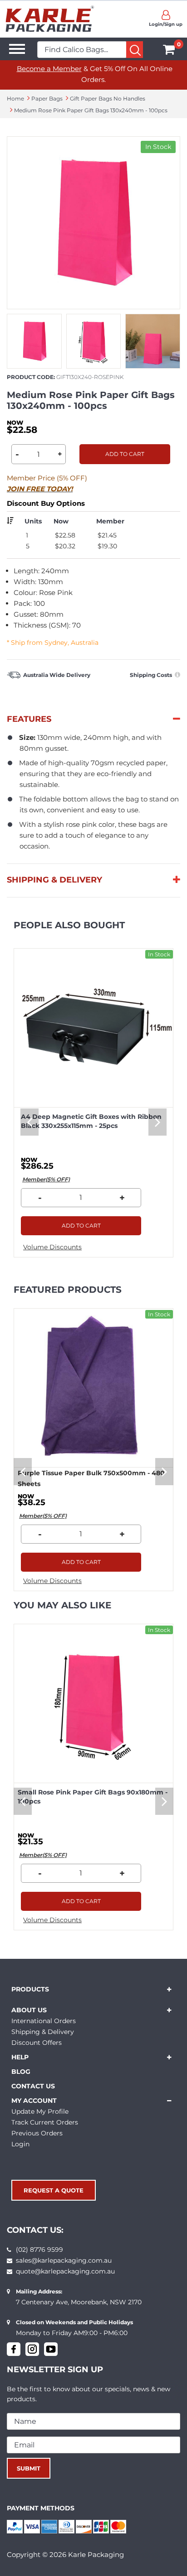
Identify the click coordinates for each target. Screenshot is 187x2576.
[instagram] (32, 2349)
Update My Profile (40, 2111)
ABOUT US (29, 2010)
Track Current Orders (45, 2122)
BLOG (21, 2072)
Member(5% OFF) (46, 1179)
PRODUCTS (30, 1989)
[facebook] (14, 2349)
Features (29, 719)
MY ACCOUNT (34, 2101)
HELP (20, 2057)
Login (20, 2144)
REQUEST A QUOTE (54, 2190)
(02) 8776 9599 (39, 2250)
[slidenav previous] (30, 1122)
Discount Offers (37, 2043)
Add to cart (125, 454)
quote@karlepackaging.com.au (65, 2271)
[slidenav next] (157, 1122)
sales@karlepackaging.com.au (64, 2260)
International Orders (44, 2021)
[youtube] (51, 2349)
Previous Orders (37, 2133)
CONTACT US (33, 2086)
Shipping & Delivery (54, 880)
